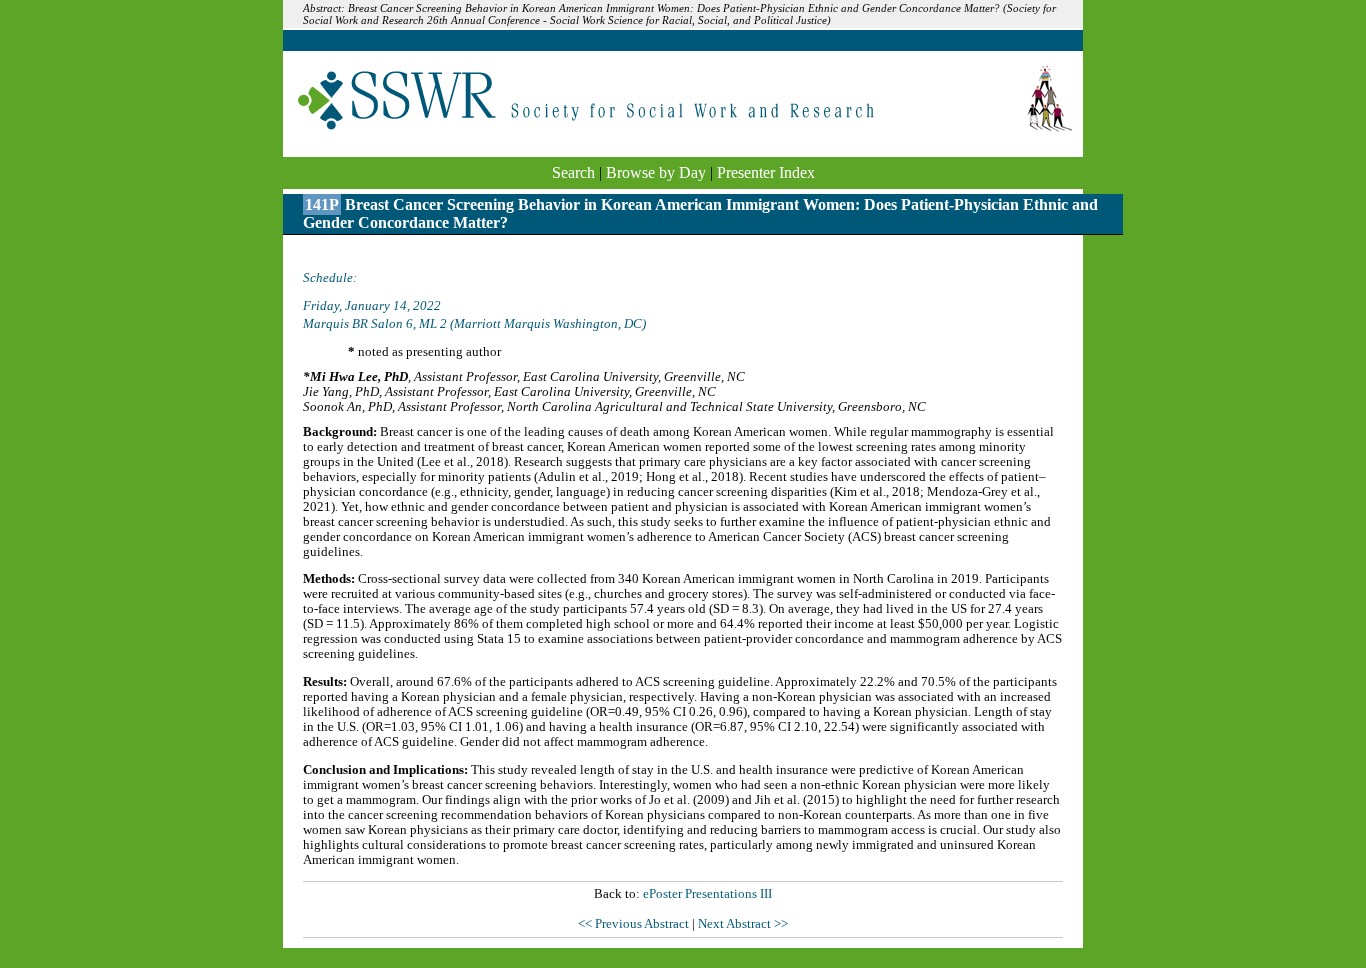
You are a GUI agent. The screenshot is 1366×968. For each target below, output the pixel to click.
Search (573, 172)
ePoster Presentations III (707, 894)
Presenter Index (766, 172)
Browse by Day (656, 172)
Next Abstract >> (743, 924)
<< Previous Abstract (635, 924)
